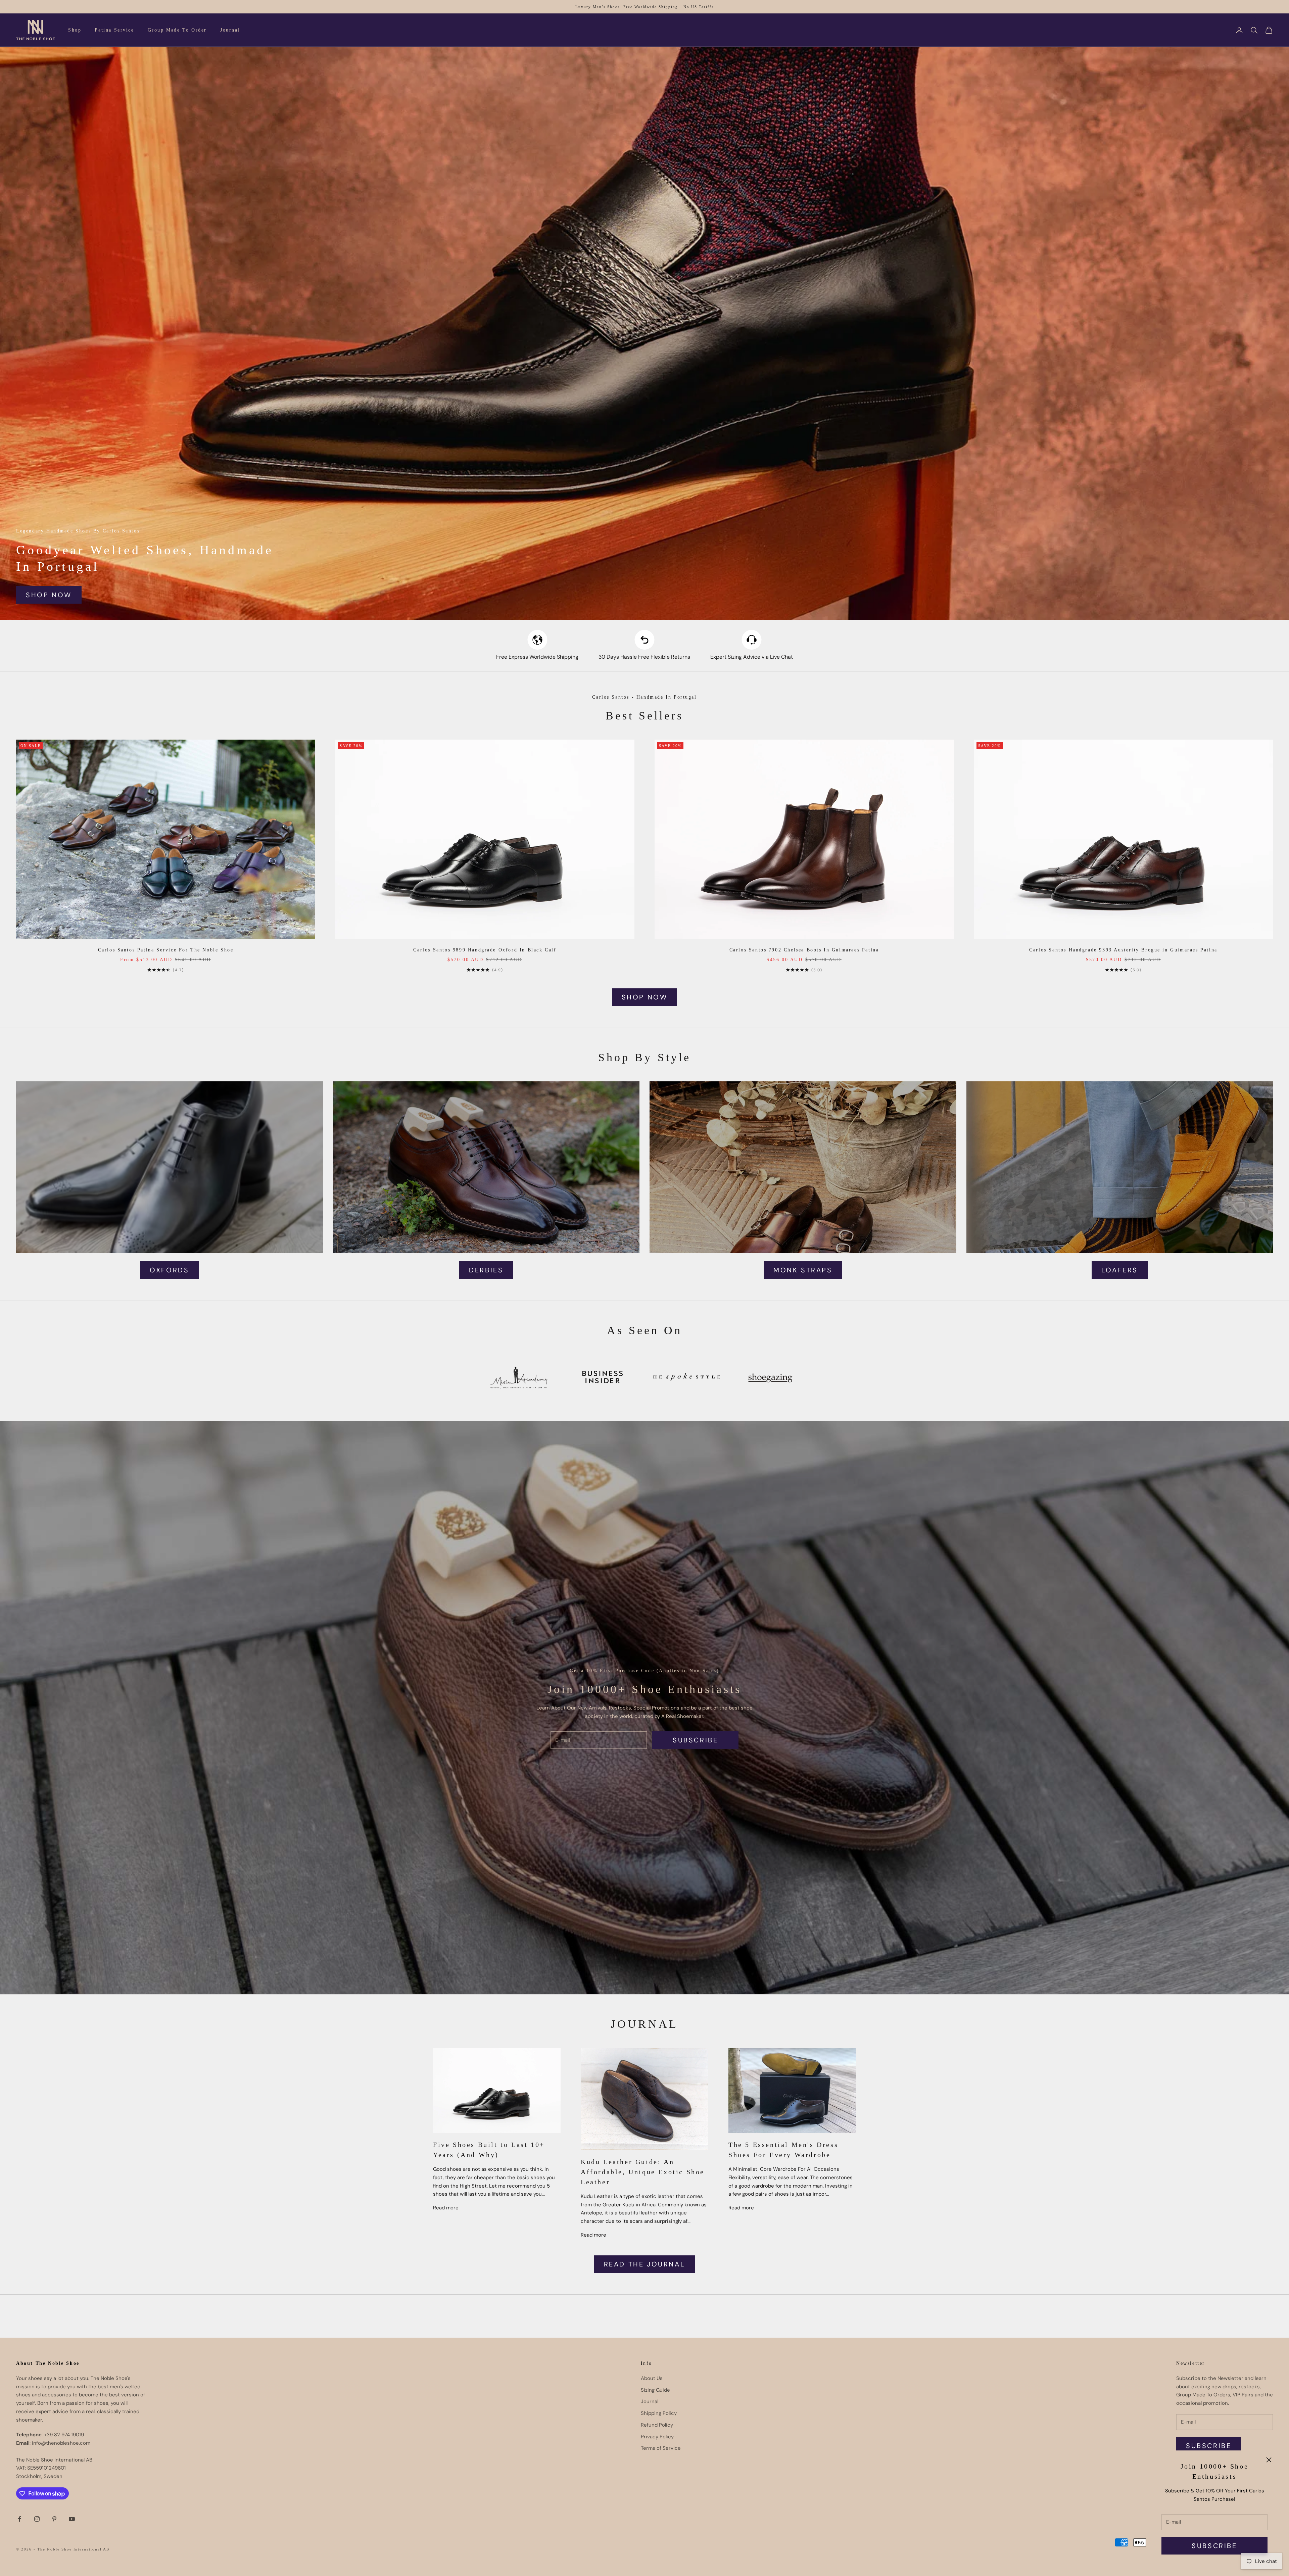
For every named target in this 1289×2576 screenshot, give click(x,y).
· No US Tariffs (697, 7)
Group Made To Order (177, 30)
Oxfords (169, 1270)
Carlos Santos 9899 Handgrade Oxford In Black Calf (485, 950)
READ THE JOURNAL (645, 2264)
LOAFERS (1120, 1270)
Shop (75, 30)
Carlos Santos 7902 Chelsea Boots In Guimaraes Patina (804, 950)
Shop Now (49, 595)
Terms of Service (661, 2448)
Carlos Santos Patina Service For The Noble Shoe (166, 950)
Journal (230, 30)
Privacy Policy (657, 2437)
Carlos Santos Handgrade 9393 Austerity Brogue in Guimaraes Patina (1123, 950)
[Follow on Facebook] (19, 2519)
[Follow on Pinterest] (54, 2519)
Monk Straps (803, 1270)
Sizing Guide (655, 2390)
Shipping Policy (659, 2413)
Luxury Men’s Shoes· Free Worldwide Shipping (627, 7)
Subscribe (1214, 2546)
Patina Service (114, 30)
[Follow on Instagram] (37, 2519)
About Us (652, 2378)
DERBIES (486, 1270)
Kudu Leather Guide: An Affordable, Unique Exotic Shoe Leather (643, 2172)
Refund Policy (657, 2425)
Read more (446, 2208)
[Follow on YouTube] (72, 2519)
